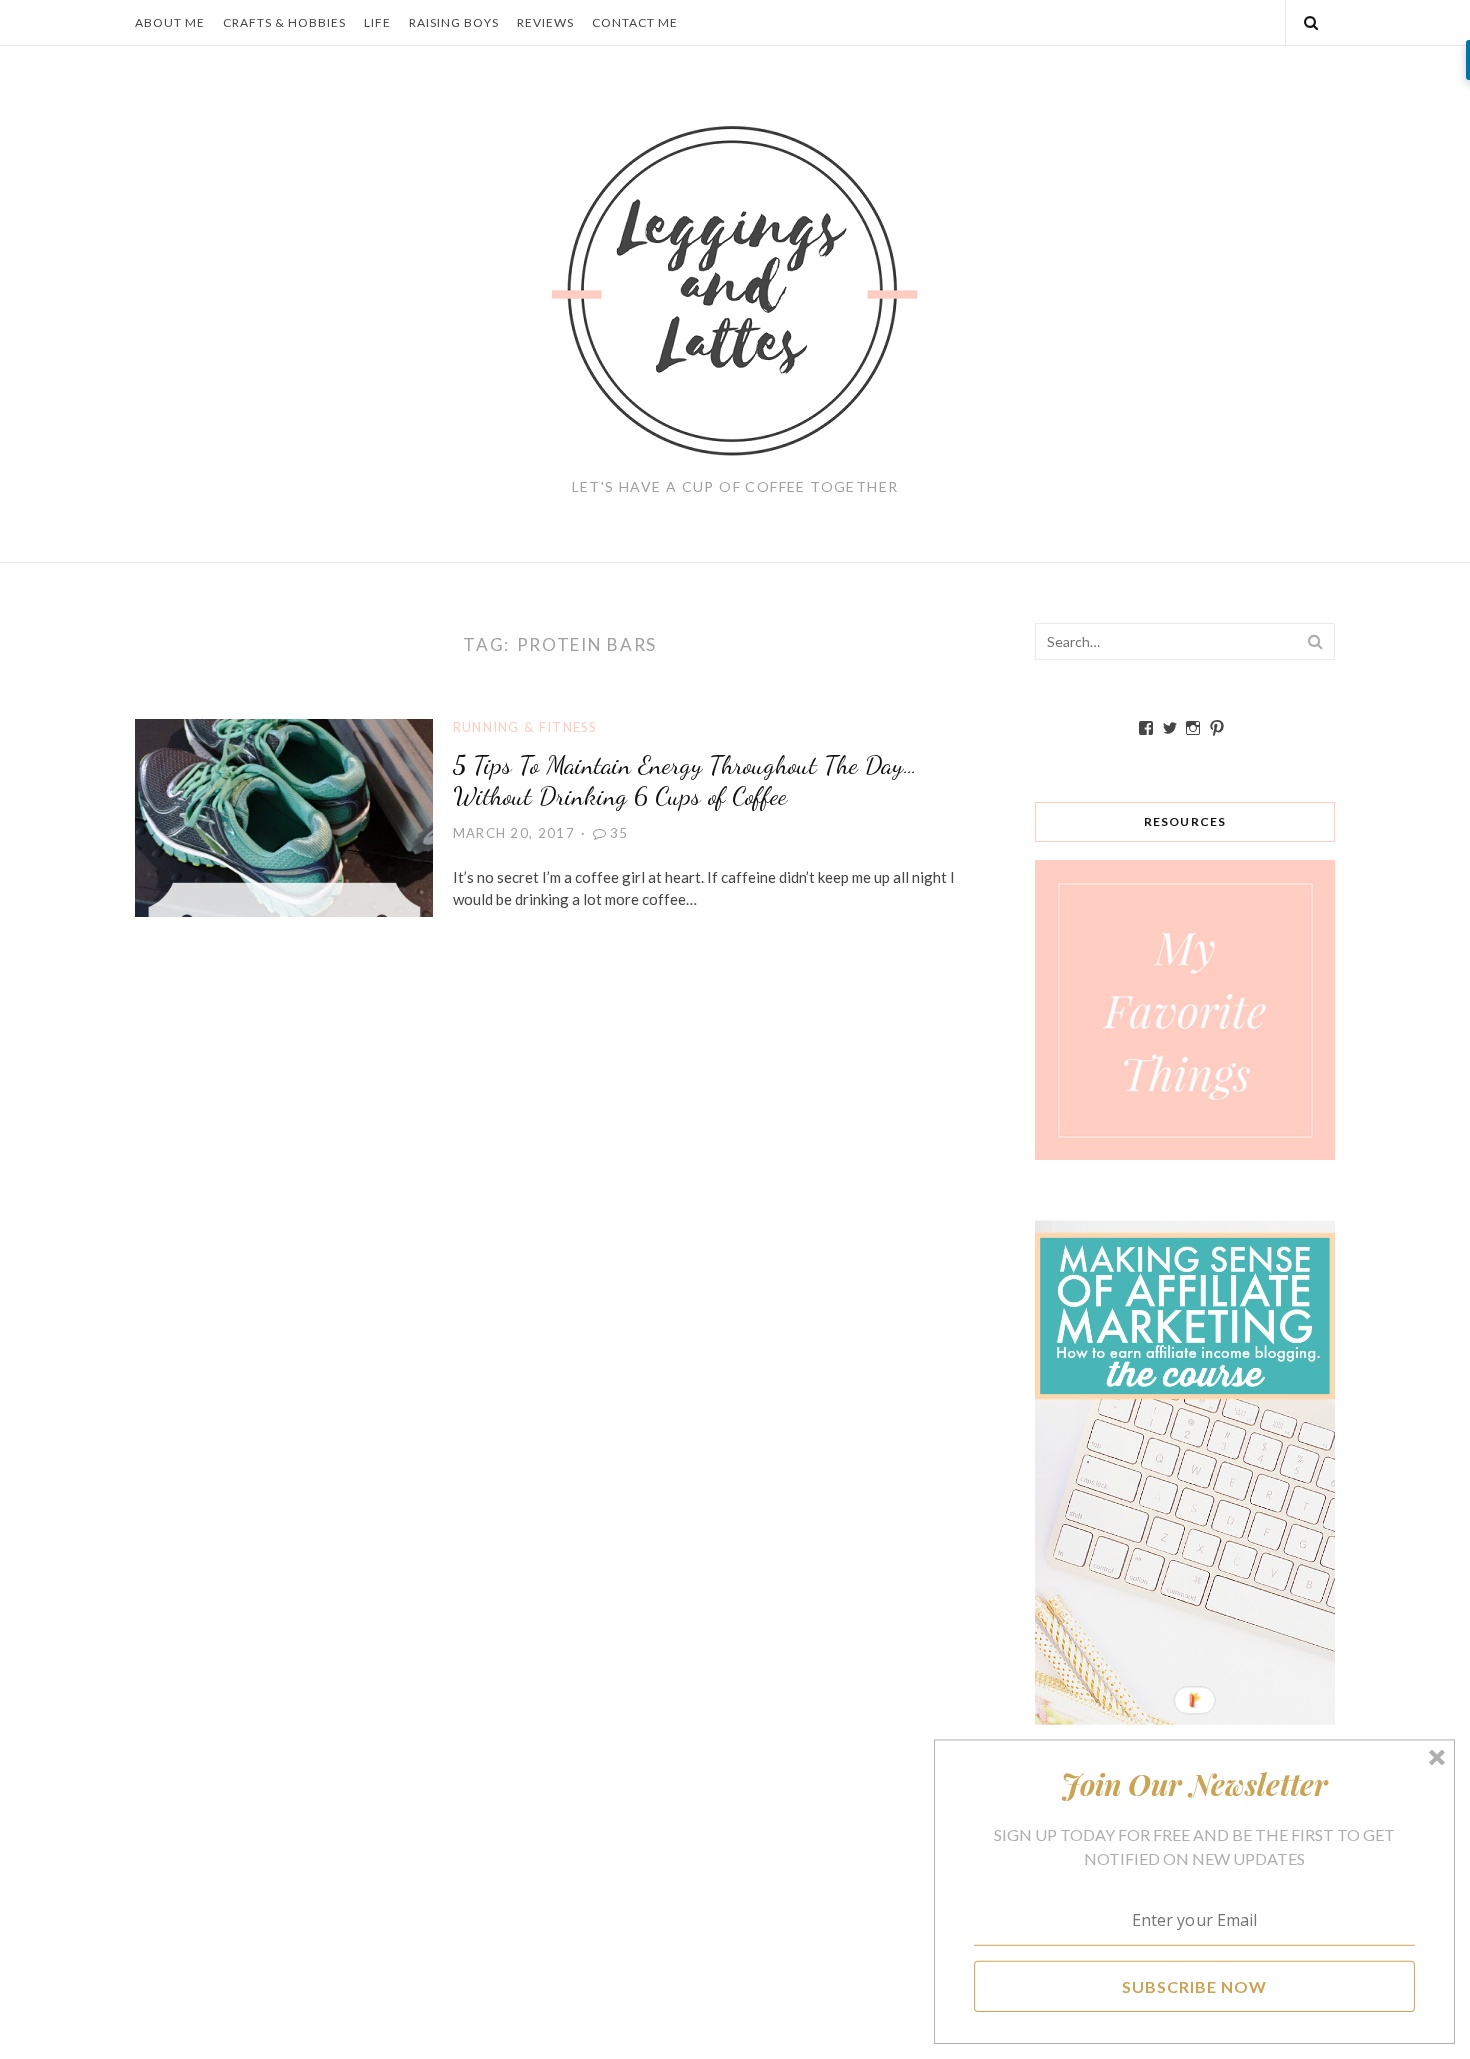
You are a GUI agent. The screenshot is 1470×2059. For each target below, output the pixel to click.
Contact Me (635, 22)
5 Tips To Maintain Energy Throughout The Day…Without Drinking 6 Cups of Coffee (685, 780)
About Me (170, 22)
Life (377, 22)
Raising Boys (454, 22)
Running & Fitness (525, 727)
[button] (1194, 1784)
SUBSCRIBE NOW (1194, 1985)
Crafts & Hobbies (284, 22)
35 (619, 833)
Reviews (545, 22)
